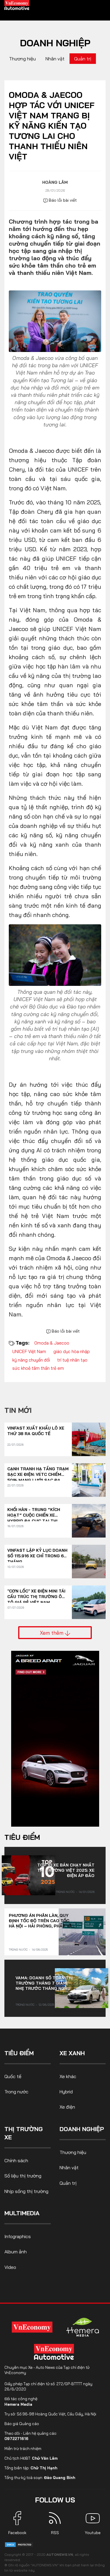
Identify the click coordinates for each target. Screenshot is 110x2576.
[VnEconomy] (32, 2327)
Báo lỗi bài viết (62, 200)
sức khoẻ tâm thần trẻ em (38, 1368)
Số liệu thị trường (23, 2176)
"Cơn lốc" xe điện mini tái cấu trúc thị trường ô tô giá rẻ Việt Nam (36, 1594)
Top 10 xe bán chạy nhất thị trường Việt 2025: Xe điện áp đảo (66, 1870)
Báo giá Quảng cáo (22, 2424)
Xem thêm (52, 1633)
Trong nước (65, 1892)
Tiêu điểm (22, 1837)
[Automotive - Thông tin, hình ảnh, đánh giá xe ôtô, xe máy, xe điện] (17, 5)
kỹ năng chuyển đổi (31, 1360)
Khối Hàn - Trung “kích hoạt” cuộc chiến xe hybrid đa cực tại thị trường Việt (34, 1513)
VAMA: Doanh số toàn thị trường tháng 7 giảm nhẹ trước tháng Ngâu (44, 1983)
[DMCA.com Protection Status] (19, 2544)
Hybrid (66, 2092)
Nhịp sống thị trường (26, 2191)
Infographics (18, 2236)
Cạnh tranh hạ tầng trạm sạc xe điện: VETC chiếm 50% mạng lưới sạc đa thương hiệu (38, 1472)
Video (10, 2267)
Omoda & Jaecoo (52, 1343)
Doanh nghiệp (55, 43)
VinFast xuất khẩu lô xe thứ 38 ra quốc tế (36, 1431)
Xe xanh (72, 2053)
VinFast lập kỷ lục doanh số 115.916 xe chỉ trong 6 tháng (37, 1553)
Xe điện (67, 2107)
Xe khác (68, 2076)
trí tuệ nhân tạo (72, 1360)
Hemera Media (18, 2404)
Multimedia (22, 2213)
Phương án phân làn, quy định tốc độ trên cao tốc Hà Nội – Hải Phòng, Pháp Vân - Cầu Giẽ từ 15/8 (42, 1921)
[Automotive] (55, 2352)
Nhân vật (55, 59)
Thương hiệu (22, 59)
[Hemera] (83, 2327)
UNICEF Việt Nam (29, 1351)
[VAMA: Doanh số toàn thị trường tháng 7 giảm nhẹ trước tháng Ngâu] (82, 1988)
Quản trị (83, 59)
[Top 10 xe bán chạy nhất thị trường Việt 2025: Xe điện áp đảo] (28, 1875)
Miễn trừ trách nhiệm (23, 2449)
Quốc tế (13, 2076)
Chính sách (16, 2160)
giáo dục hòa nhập (72, 1351)
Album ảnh (16, 2252)
